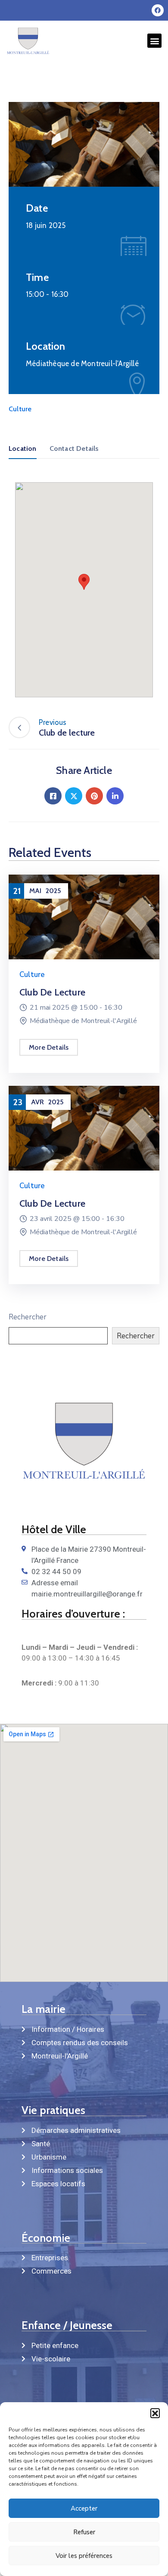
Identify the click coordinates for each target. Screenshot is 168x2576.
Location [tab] (23, 448)
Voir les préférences (84, 2556)
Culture (20, 409)
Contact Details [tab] (74, 448)
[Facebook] (158, 10)
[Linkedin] (115, 796)
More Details (49, 1047)
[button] (155, 2413)
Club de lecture (52, 992)
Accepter (84, 2508)
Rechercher (28, 1317)
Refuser (84, 2532)
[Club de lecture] (84, 917)
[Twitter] (74, 796)
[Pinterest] (94, 796)
